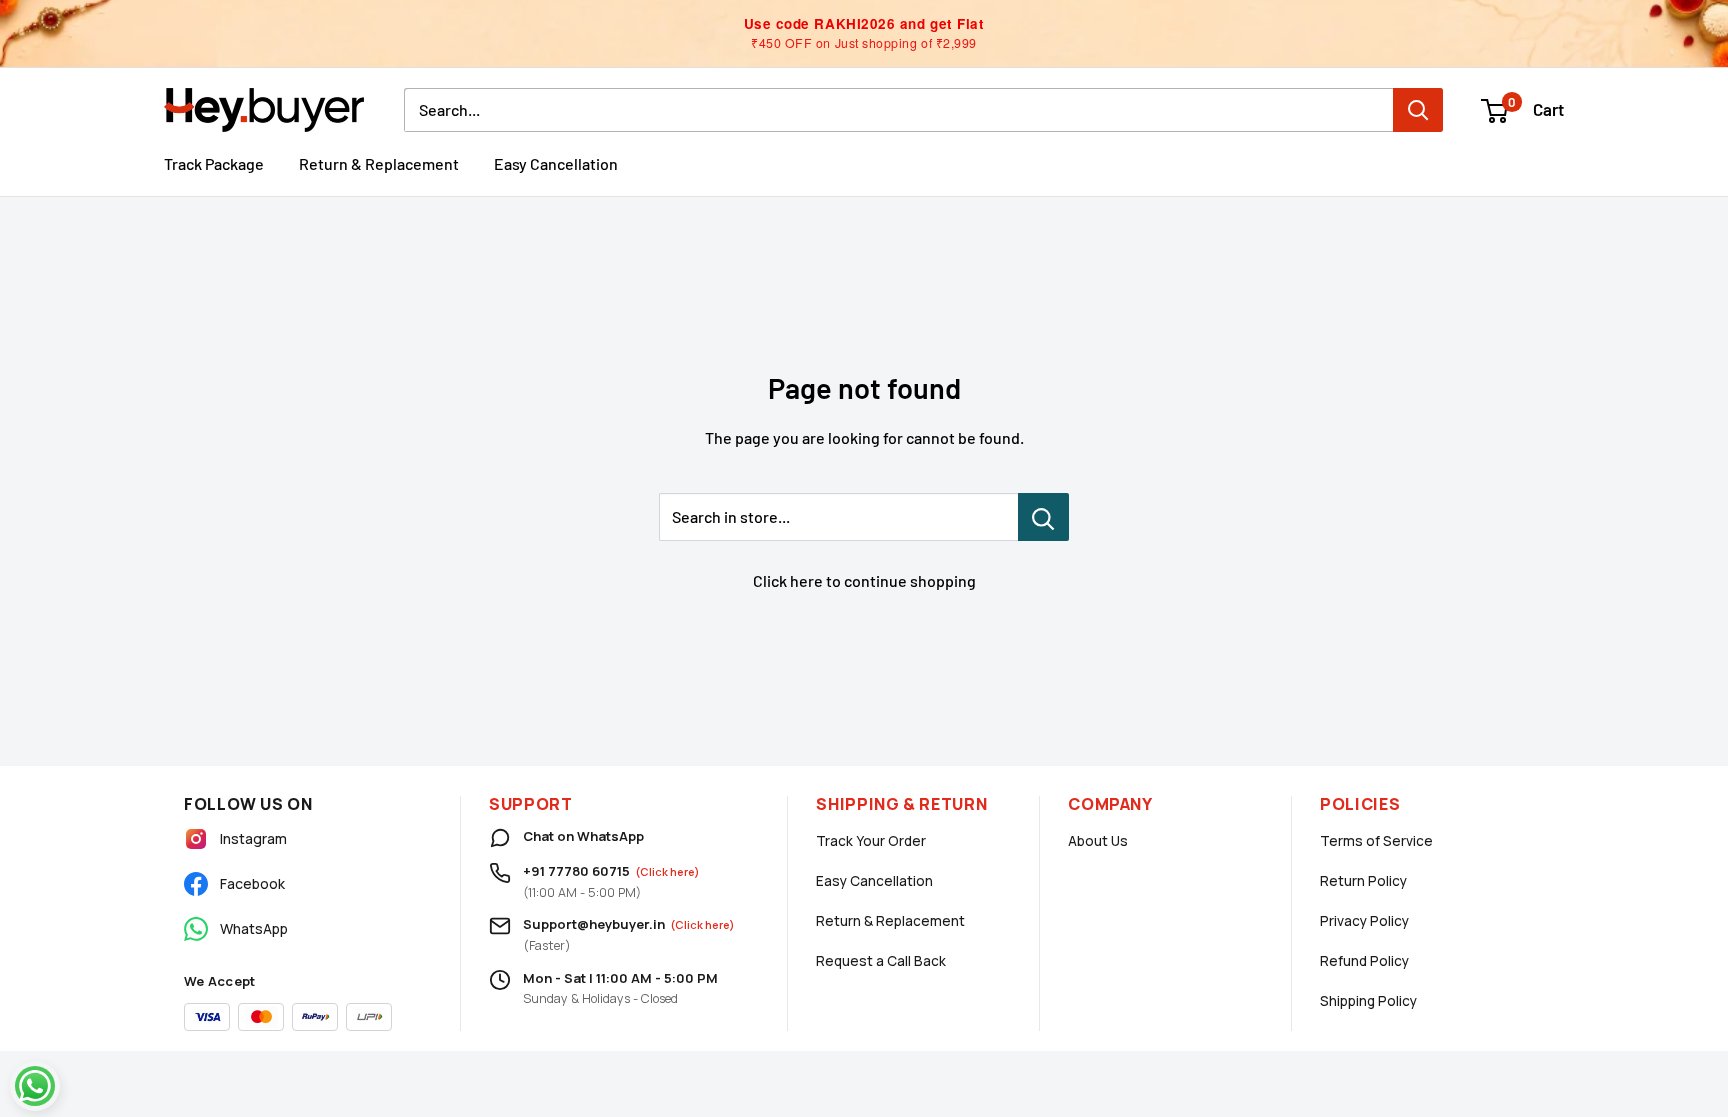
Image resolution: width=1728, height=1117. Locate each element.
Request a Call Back (881, 961)
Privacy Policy (1364, 921)
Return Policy (1363, 881)
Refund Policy (1364, 961)
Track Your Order (871, 841)
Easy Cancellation (556, 163)
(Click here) (667, 871)
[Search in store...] (1043, 517)
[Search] (1418, 110)
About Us (1098, 841)
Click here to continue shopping (864, 580)
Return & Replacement (379, 163)
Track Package (214, 163)
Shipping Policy (1368, 1001)
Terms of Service (1376, 841)
